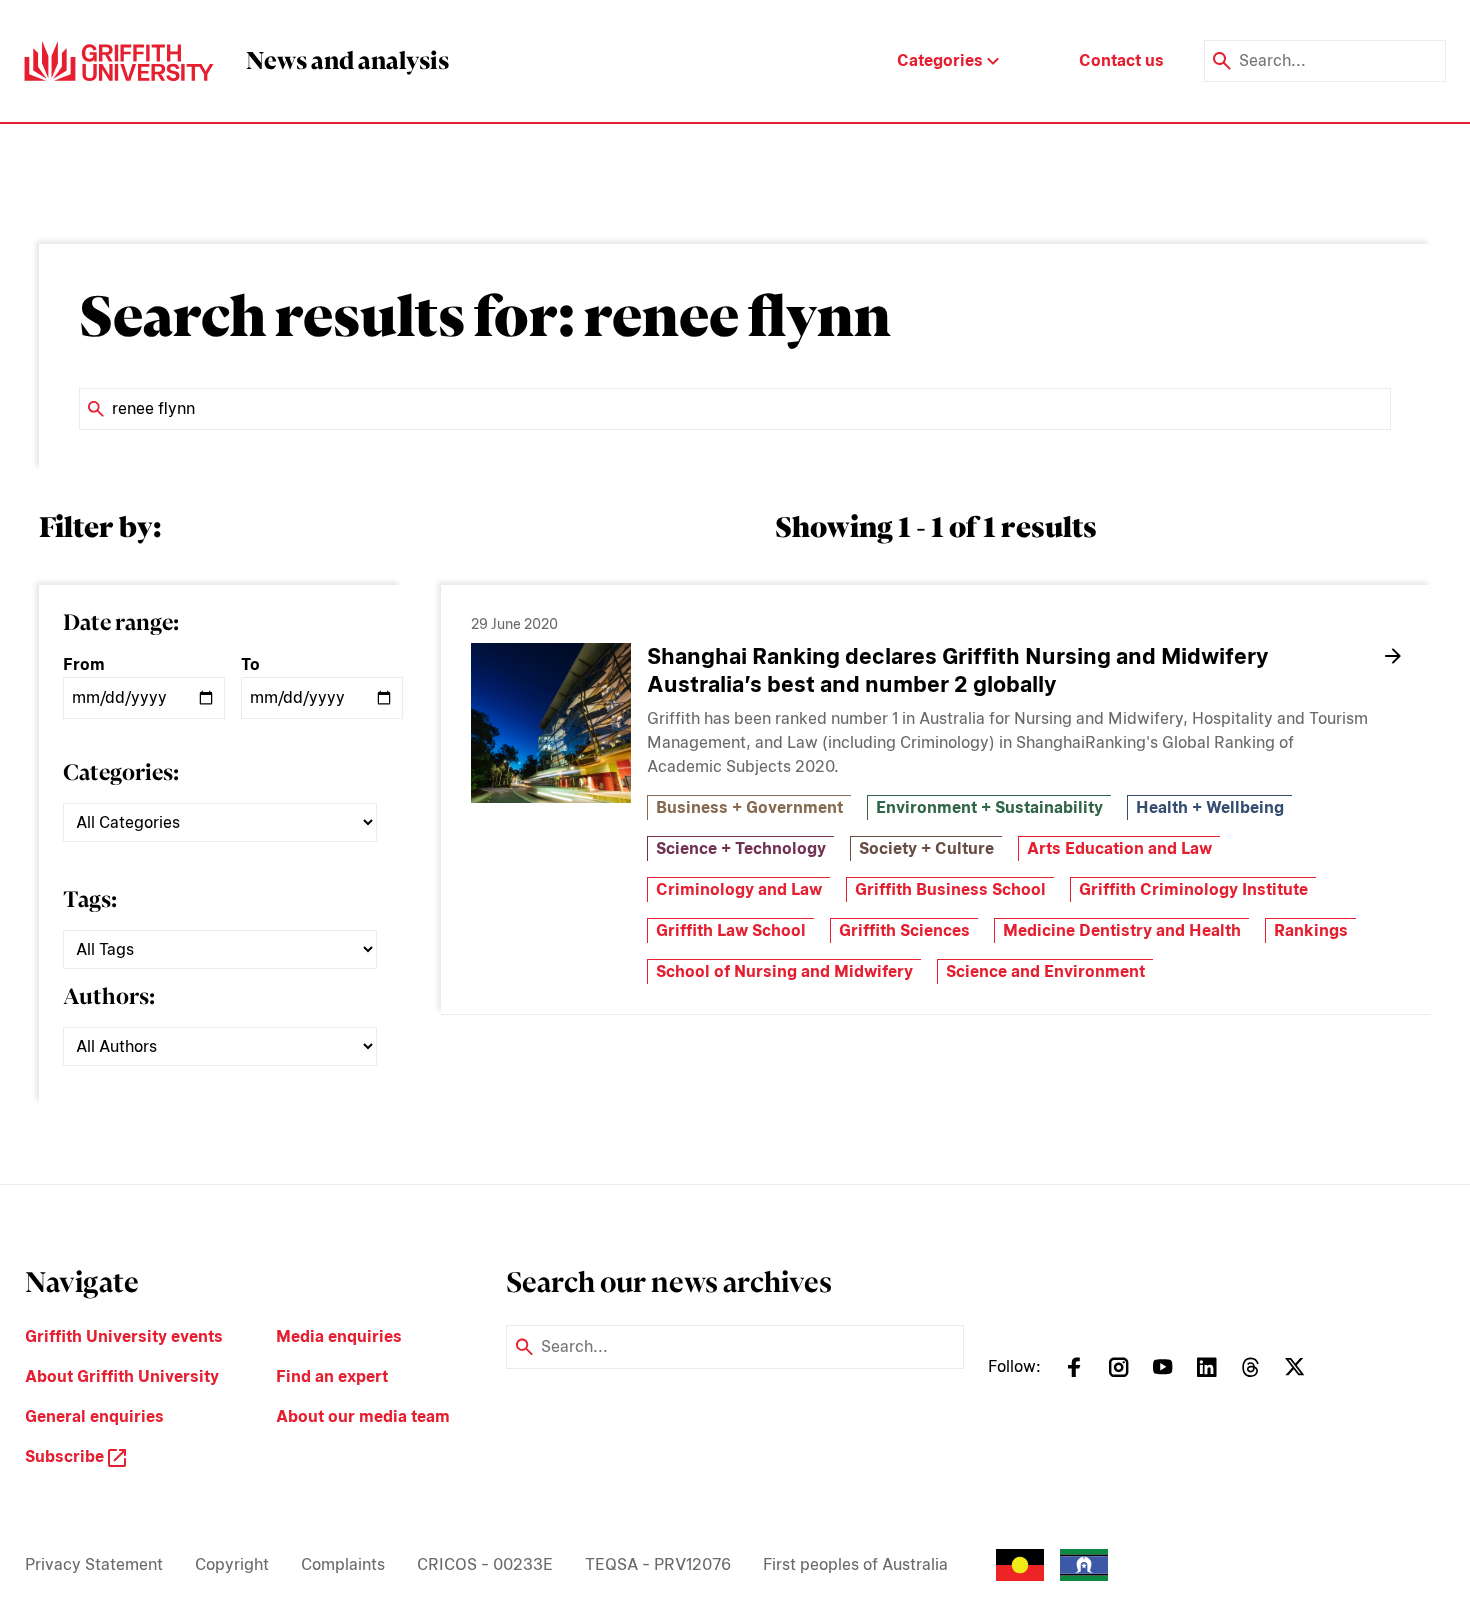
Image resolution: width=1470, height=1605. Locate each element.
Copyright (232, 1564)
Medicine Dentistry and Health (1122, 930)
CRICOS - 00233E (485, 1564)
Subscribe (66, 1456)
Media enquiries (339, 1336)
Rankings (1311, 930)
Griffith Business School (950, 889)
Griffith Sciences (904, 930)
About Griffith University (122, 1376)
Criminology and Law (739, 889)
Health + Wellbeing (1210, 807)
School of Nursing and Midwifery (784, 971)
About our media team (363, 1416)
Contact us (1121, 60)
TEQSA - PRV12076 (658, 1564)
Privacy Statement (94, 1564)
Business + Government (749, 807)
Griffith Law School (731, 930)
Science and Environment (1045, 971)
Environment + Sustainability (989, 807)
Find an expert (332, 1376)
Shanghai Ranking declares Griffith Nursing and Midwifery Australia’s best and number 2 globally (958, 670)
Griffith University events (124, 1336)
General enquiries (94, 1416)
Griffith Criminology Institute (1193, 889)
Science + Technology (741, 848)
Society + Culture (926, 848)
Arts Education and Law (1119, 848)
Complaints (343, 1564)
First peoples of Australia (855, 1564)
